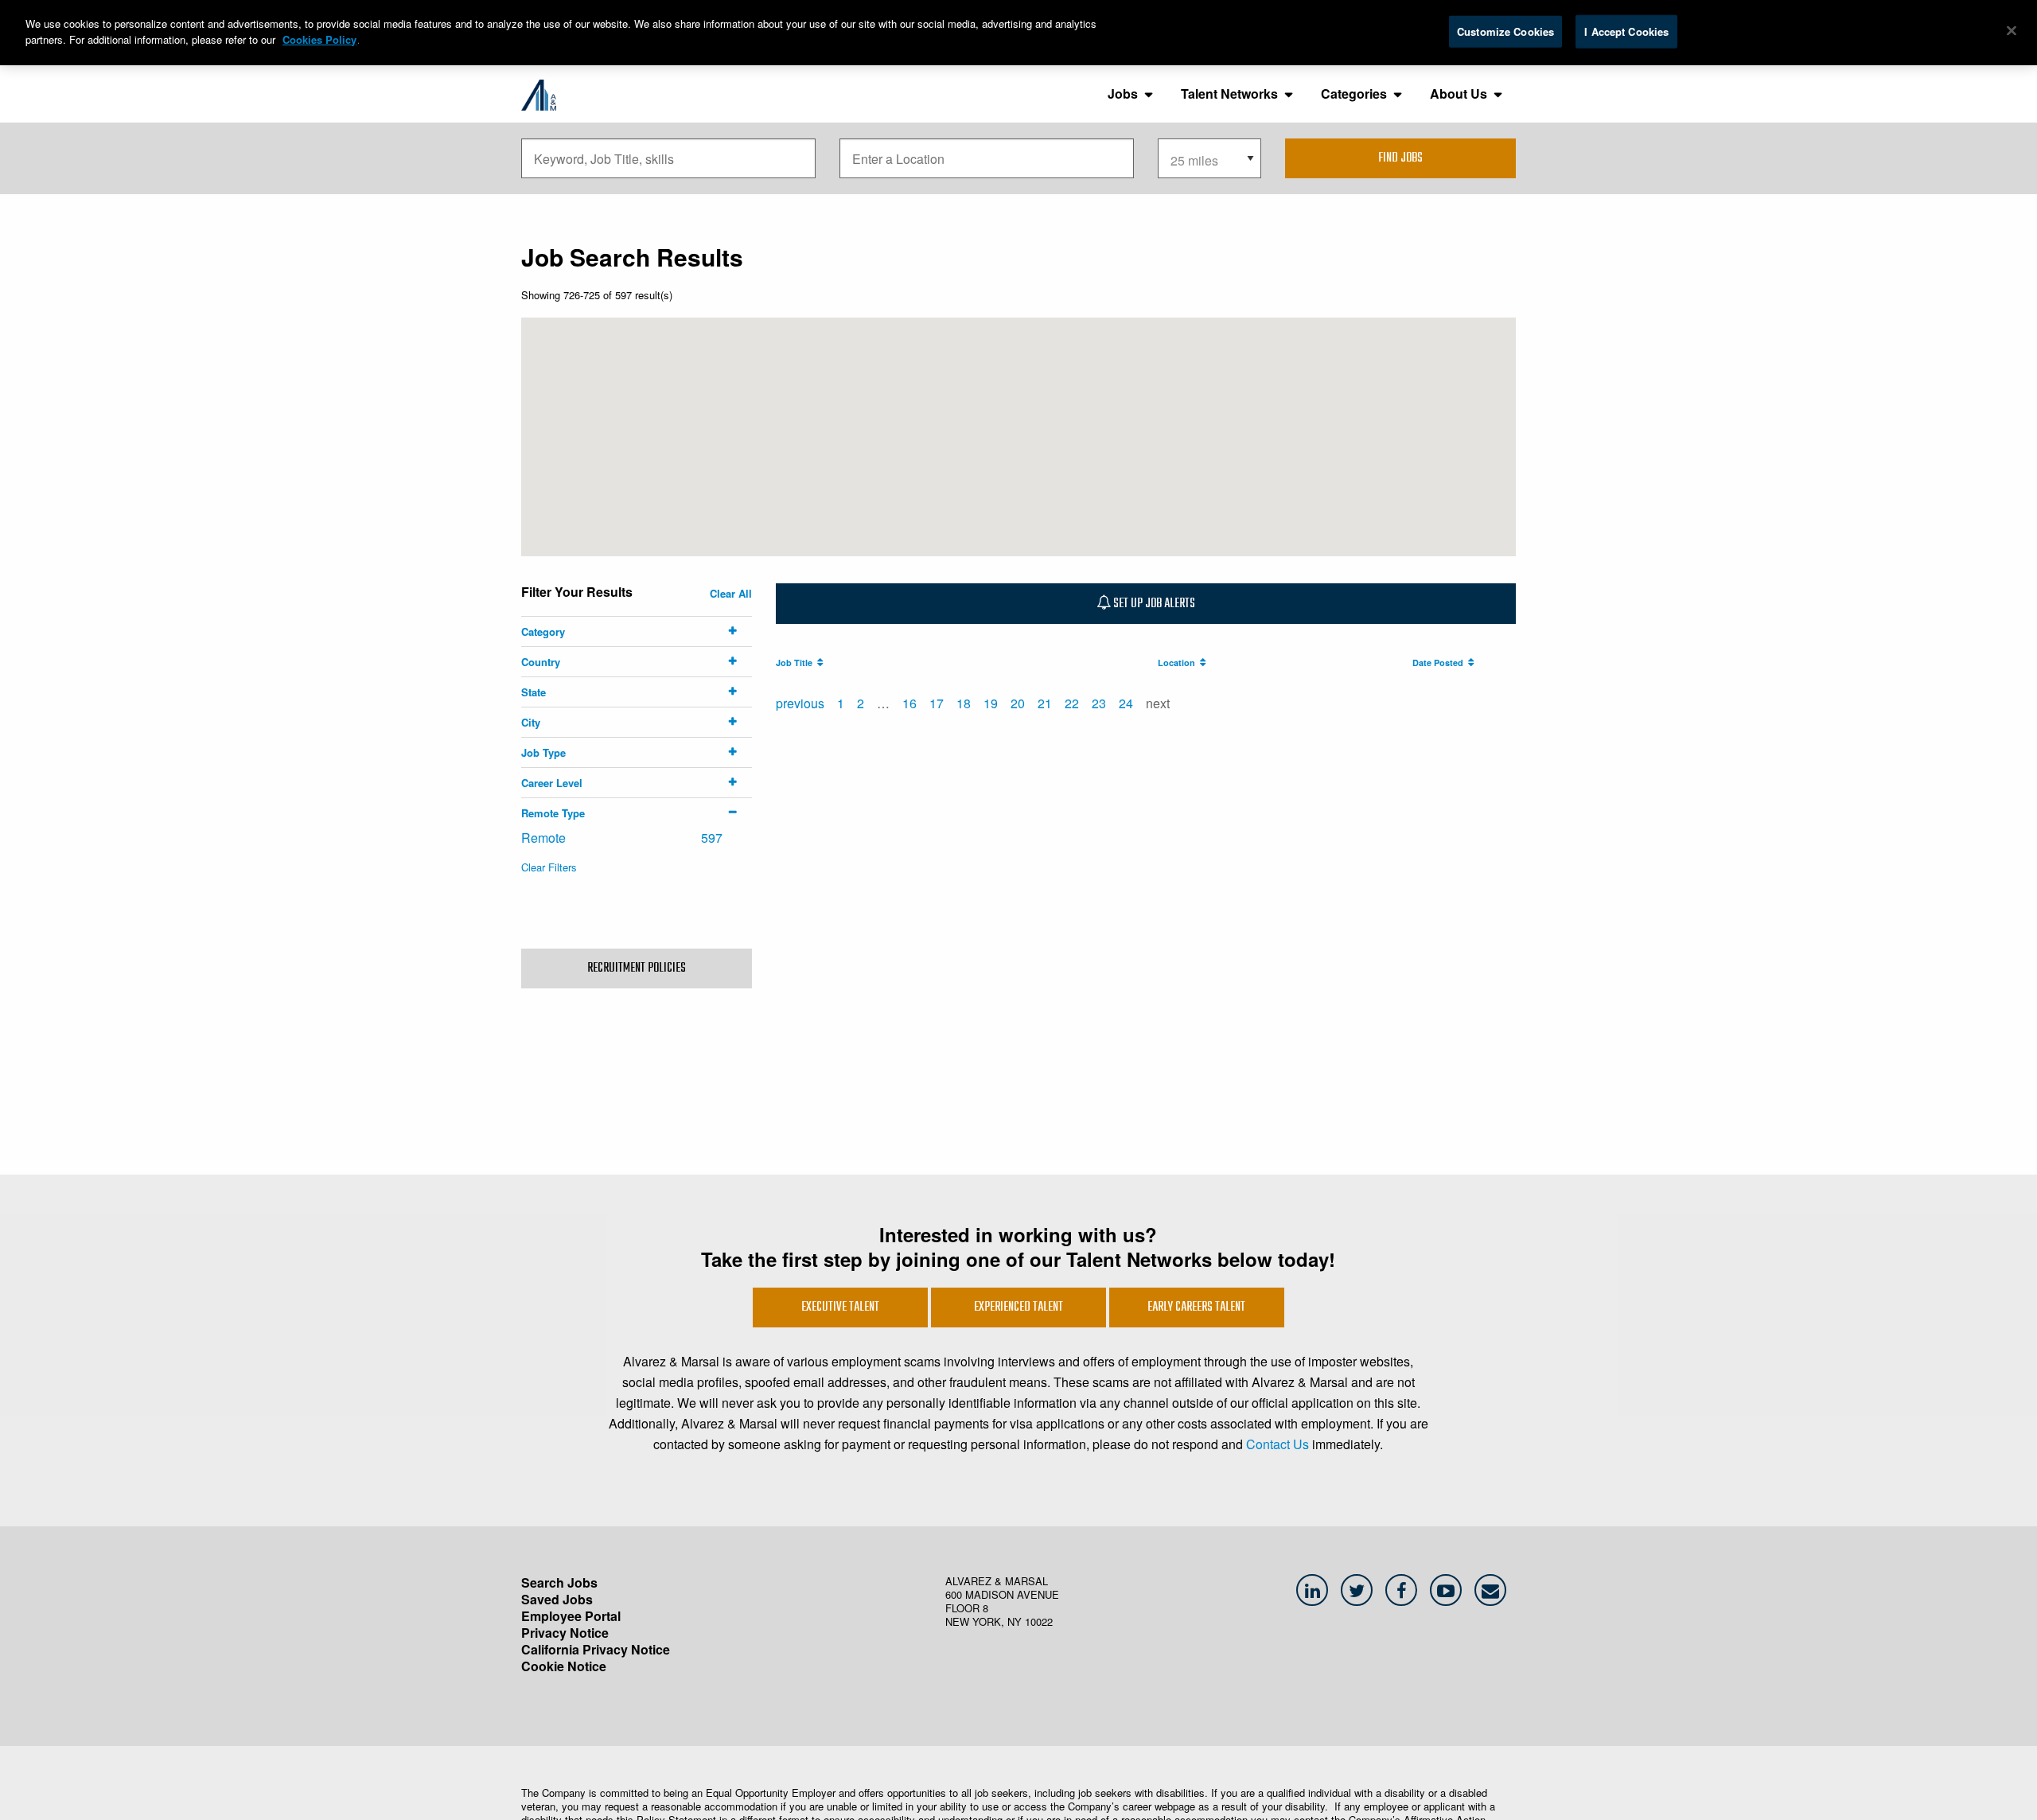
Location (1179, 663)
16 (909, 703)
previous (800, 703)
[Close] (2012, 31)
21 (1045, 703)
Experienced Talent (1018, 1308)
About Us (1459, 94)
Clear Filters (549, 867)
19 (991, 703)
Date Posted (1440, 663)
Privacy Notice (565, 1633)
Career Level (552, 783)
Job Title (796, 663)
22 (1072, 703)
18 (964, 703)
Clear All (731, 593)
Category (543, 631)
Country (541, 662)
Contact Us (1278, 1444)
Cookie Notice (564, 1666)
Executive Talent (840, 1308)
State (534, 692)
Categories (1354, 94)
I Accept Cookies (1626, 31)
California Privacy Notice (596, 1649)
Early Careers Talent (1196, 1308)
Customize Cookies (1505, 31)
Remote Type (553, 813)
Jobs (1123, 94)
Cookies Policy (319, 39)
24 (1126, 703)
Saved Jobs (557, 1599)
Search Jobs (559, 1582)
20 (1018, 703)
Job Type (543, 752)
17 (937, 703)
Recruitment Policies (637, 968)
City (531, 722)
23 (1099, 703)
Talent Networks (1229, 94)
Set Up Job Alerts (1153, 604)
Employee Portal (571, 1616)
